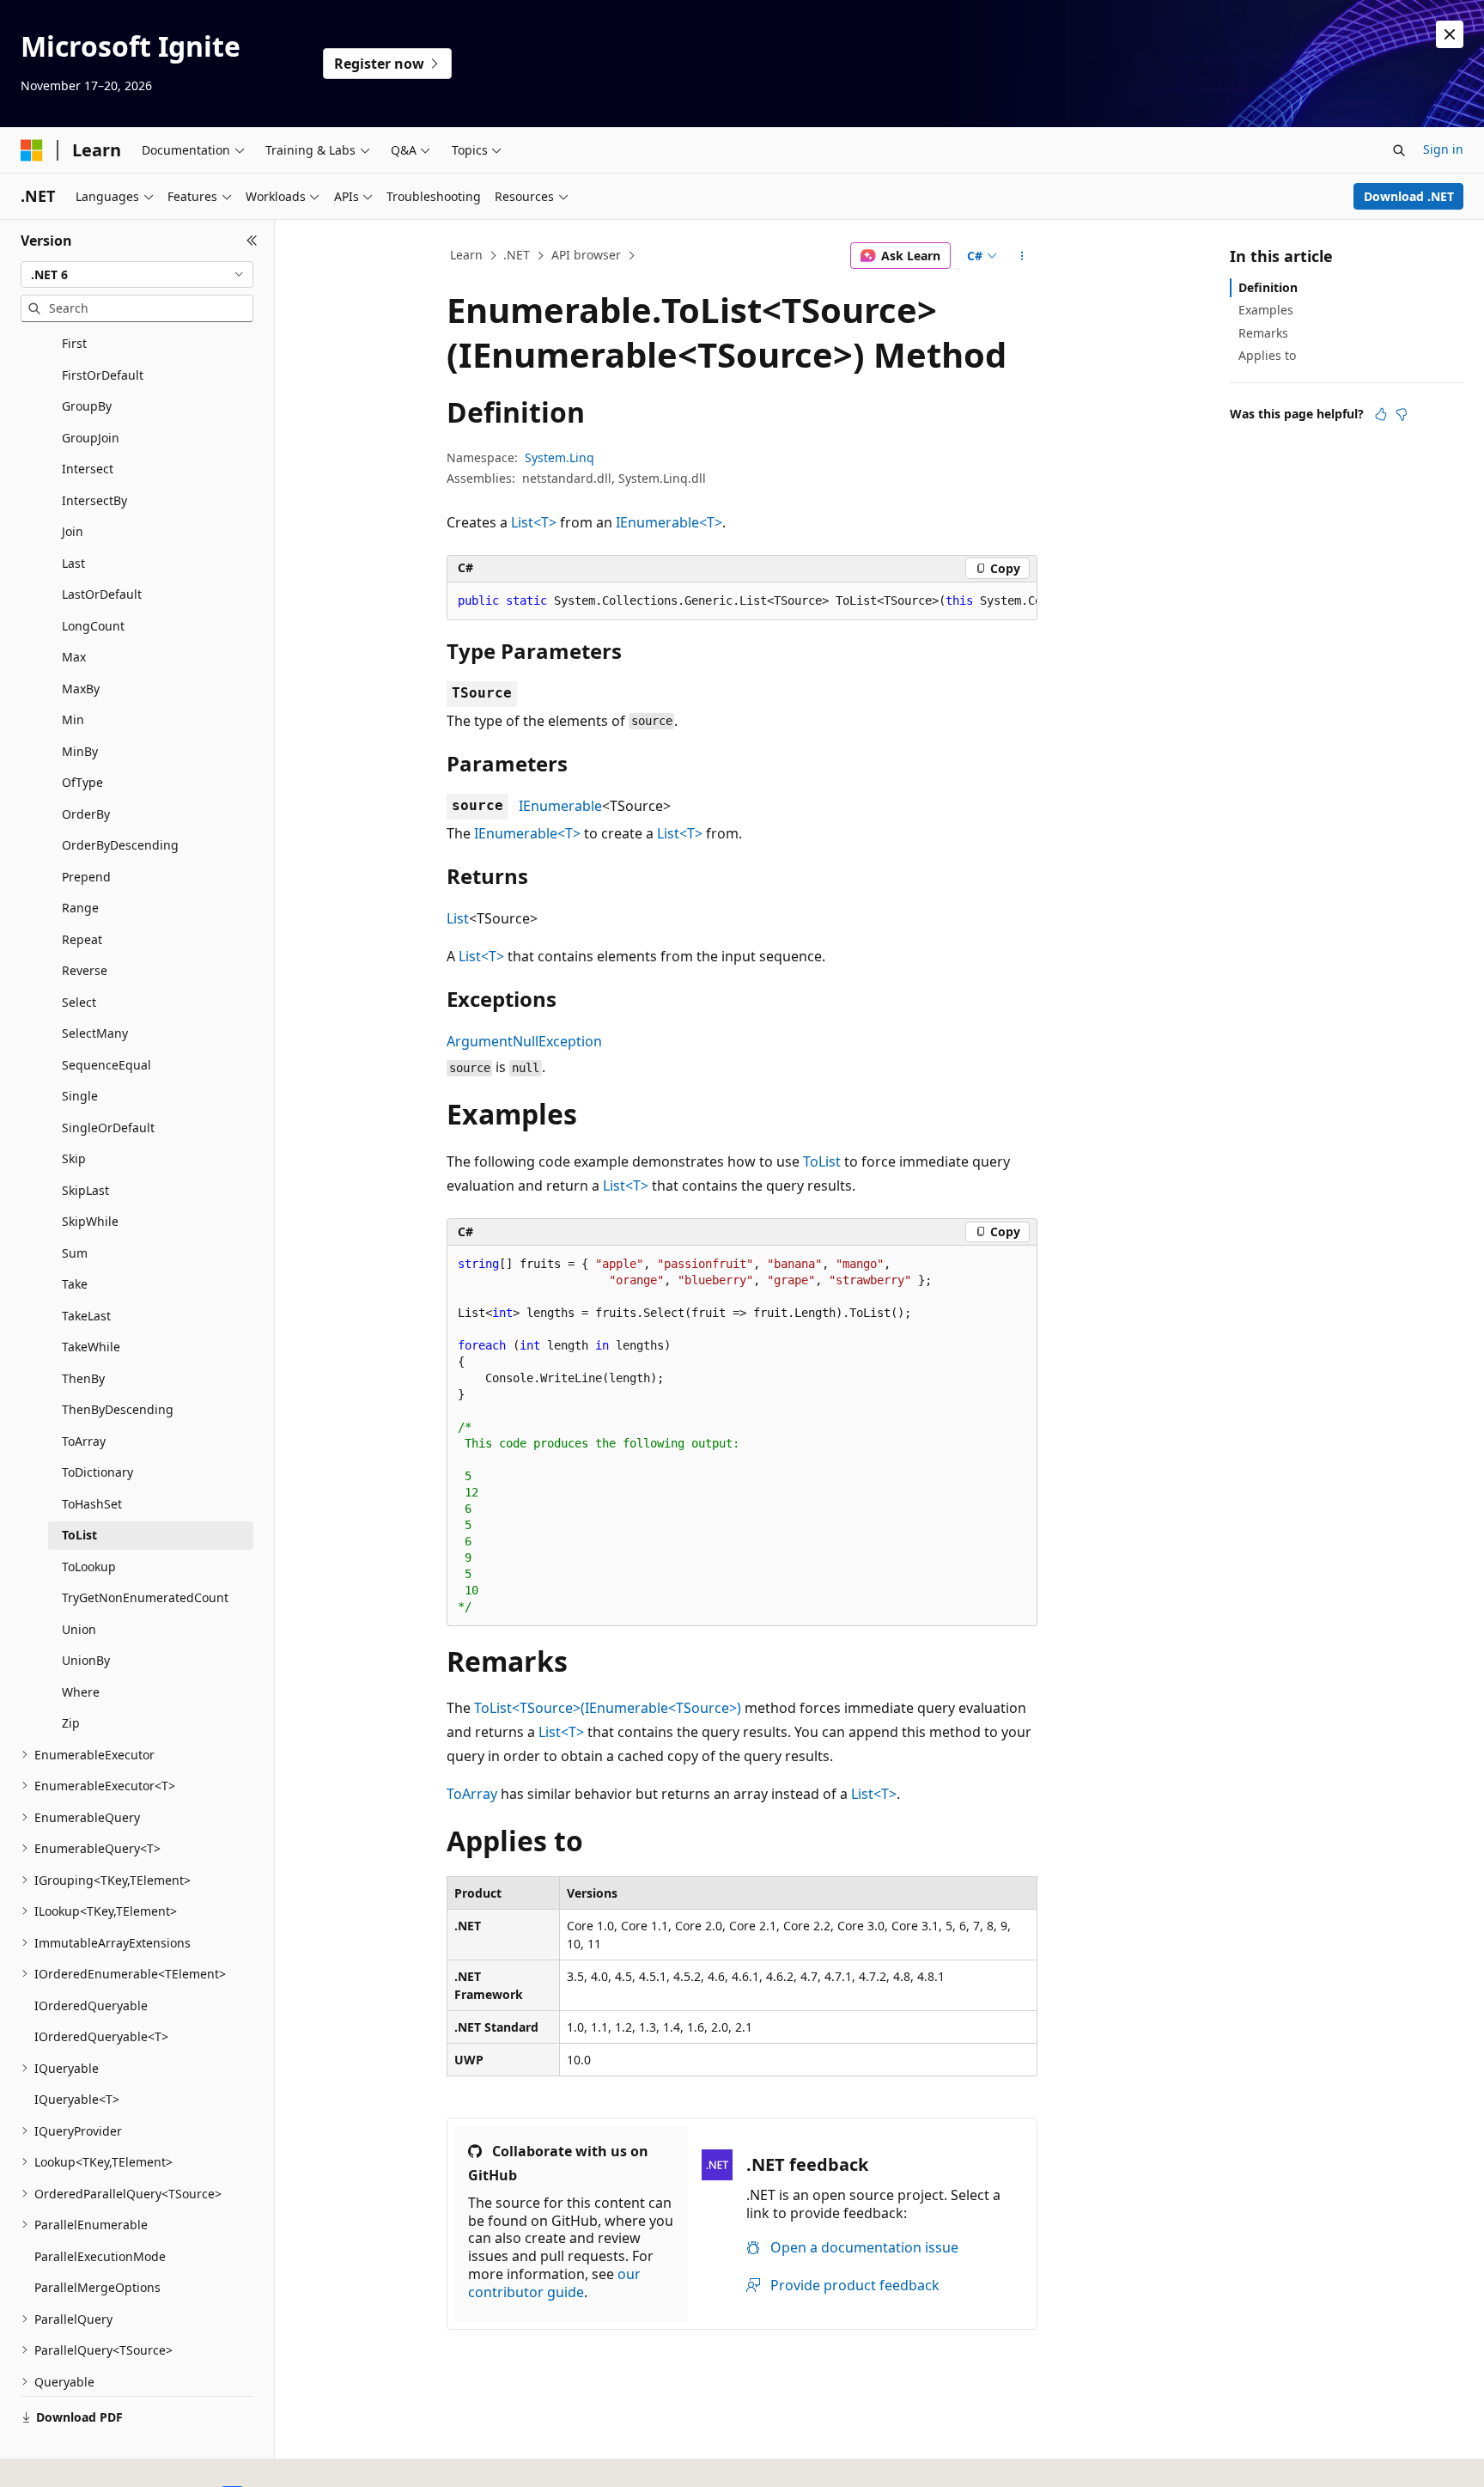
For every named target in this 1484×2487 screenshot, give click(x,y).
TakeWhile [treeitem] (91, 1347)
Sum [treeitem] (75, 1253)
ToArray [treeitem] (84, 1441)
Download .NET (1409, 196)
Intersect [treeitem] (88, 469)
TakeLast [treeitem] (86, 1316)
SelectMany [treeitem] (95, 1033)
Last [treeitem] (73, 563)
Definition (1268, 287)
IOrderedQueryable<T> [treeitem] (101, 2036)
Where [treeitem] (81, 1692)
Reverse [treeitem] (85, 970)
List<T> (534, 522)
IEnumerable (560, 806)
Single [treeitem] (80, 1096)
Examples (1266, 310)
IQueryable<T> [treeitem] (77, 2099)
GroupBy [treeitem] (87, 406)
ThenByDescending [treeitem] (118, 1409)
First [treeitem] (74, 343)
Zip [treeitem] (71, 1723)
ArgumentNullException (524, 1041)
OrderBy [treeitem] (86, 814)
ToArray (472, 1794)
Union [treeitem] (79, 1629)
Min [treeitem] (73, 719)
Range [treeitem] (80, 908)
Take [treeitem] (75, 1284)
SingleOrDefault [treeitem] (108, 1128)
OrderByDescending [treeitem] (120, 845)
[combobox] (137, 275)
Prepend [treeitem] (86, 877)
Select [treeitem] (79, 1002)
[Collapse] (252, 241)
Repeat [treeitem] (82, 939)
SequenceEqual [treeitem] (106, 1065)
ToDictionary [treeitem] (97, 1472)
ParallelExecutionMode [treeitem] (100, 2256)
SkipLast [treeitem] (85, 1190)
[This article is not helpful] (1402, 414)
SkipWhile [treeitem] (90, 1221)
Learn (466, 255)
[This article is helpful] (1381, 414)
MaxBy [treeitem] (81, 689)
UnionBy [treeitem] (86, 1660)
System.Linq (560, 457)
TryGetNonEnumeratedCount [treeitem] (145, 1597)
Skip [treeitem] (74, 1158)
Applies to (1267, 355)
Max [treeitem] (74, 657)
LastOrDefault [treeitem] (102, 594)
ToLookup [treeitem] (89, 1567)
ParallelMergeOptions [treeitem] (97, 2287)
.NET (517, 255)
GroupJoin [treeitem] (91, 438)
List (458, 918)
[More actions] (1022, 256)
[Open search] (1399, 150)
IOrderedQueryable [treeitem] (91, 2005)
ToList (822, 1161)
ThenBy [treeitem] (83, 1378)
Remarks (1263, 333)
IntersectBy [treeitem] (94, 500)
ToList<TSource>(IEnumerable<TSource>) (608, 1708)
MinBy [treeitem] (80, 751)
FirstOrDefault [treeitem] (103, 375)
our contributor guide (554, 2283)
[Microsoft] (32, 150)
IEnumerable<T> (669, 522)
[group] (742, 601)
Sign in (1443, 149)
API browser (586, 255)
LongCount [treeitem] (93, 626)
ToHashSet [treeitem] (92, 1504)
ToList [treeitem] (79, 1535)
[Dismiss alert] (1450, 34)
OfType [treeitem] (82, 782)
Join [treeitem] (73, 531)
